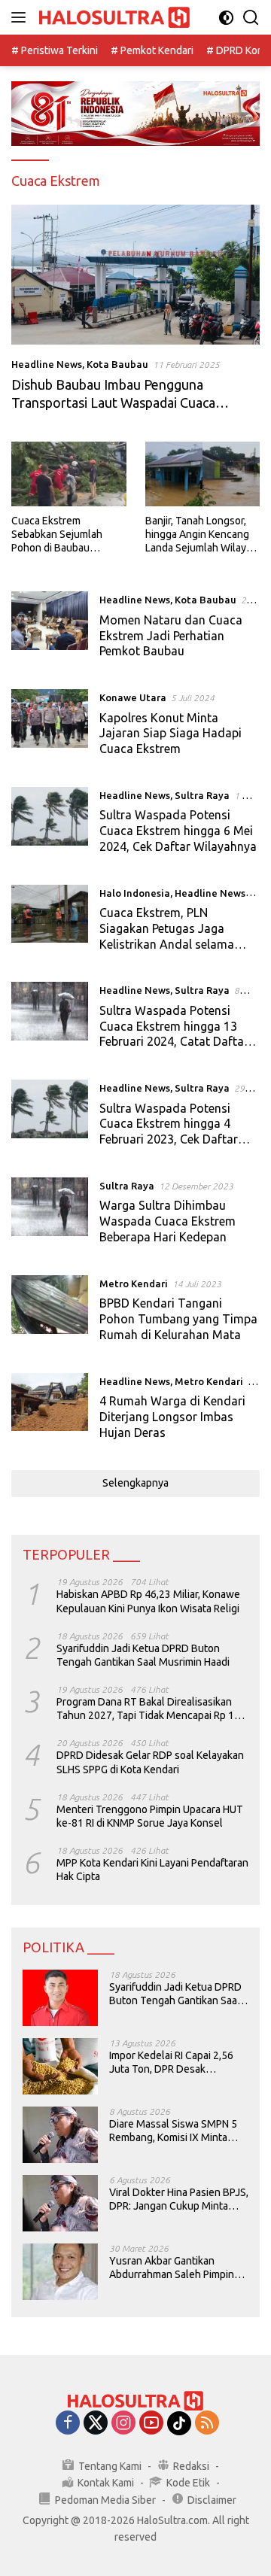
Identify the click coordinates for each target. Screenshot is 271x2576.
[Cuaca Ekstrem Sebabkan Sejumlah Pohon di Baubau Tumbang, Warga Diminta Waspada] (69, 474)
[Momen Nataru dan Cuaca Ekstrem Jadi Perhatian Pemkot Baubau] (50, 629)
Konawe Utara (133, 697)
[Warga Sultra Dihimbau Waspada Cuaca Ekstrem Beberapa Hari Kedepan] (50, 1215)
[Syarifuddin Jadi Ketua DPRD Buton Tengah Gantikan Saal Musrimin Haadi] (60, 1998)
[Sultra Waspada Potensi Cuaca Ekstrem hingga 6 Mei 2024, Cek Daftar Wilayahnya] (50, 825)
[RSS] (207, 2424)
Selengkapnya (135, 1483)
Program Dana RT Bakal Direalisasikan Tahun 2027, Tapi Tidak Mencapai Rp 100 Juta (151, 1709)
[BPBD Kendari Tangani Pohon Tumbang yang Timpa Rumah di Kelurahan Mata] (50, 1313)
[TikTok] (179, 2423)
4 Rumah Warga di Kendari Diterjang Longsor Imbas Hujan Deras (172, 1417)
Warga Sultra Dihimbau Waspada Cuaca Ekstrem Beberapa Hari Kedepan (167, 1221)
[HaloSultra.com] (113, 18)
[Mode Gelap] (226, 18)
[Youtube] (151, 2424)
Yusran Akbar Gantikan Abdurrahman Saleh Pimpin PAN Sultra (172, 2268)
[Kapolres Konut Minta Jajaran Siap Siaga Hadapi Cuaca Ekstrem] (50, 727)
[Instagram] (123, 2424)
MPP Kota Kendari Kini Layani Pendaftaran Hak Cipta (152, 1870)
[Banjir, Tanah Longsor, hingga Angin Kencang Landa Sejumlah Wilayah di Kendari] (203, 474)
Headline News (47, 364)
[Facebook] (68, 2424)
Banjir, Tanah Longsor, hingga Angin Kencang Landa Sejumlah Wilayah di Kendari (201, 535)
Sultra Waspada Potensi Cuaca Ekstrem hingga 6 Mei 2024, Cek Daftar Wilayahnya (178, 831)
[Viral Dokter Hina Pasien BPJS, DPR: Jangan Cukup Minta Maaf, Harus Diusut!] (60, 2203)
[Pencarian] (251, 18)
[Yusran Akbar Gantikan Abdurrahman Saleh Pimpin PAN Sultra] (60, 2272)
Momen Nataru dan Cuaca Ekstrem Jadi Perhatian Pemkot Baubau (171, 636)
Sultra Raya (202, 795)
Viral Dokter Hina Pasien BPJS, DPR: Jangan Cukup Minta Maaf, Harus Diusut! (179, 2199)
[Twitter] (96, 2424)
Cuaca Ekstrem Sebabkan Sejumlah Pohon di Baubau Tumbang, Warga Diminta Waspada (57, 535)
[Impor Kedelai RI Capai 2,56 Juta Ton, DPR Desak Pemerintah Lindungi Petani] (60, 2066)
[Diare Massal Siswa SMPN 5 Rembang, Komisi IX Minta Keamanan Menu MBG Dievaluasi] (60, 2135)
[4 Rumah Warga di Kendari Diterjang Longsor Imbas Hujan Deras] (50, 1411)
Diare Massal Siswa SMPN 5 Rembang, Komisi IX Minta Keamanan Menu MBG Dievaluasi (173, 2131)
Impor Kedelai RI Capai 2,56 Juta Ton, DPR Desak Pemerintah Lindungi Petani (173, 2063)
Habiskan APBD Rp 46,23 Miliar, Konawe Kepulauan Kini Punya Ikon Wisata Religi (148, 1601)
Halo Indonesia (135, 893)
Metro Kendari (134, 1283)
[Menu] (21, 17)
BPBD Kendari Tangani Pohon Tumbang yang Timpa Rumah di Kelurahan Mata (178, 1319)
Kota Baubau (117, 364)
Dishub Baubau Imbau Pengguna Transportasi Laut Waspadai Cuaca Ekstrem (113, 402)
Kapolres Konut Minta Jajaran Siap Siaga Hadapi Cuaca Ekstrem (171, 734)
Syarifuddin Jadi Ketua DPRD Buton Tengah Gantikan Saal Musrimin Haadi (143, 1655)
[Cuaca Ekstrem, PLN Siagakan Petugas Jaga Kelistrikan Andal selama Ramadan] (50, 922)
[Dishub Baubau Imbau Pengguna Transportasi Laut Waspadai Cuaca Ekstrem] (135, 275)
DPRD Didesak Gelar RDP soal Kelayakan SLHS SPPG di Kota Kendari (150, 1762)
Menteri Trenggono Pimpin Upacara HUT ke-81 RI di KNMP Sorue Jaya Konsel (150, 1816)
